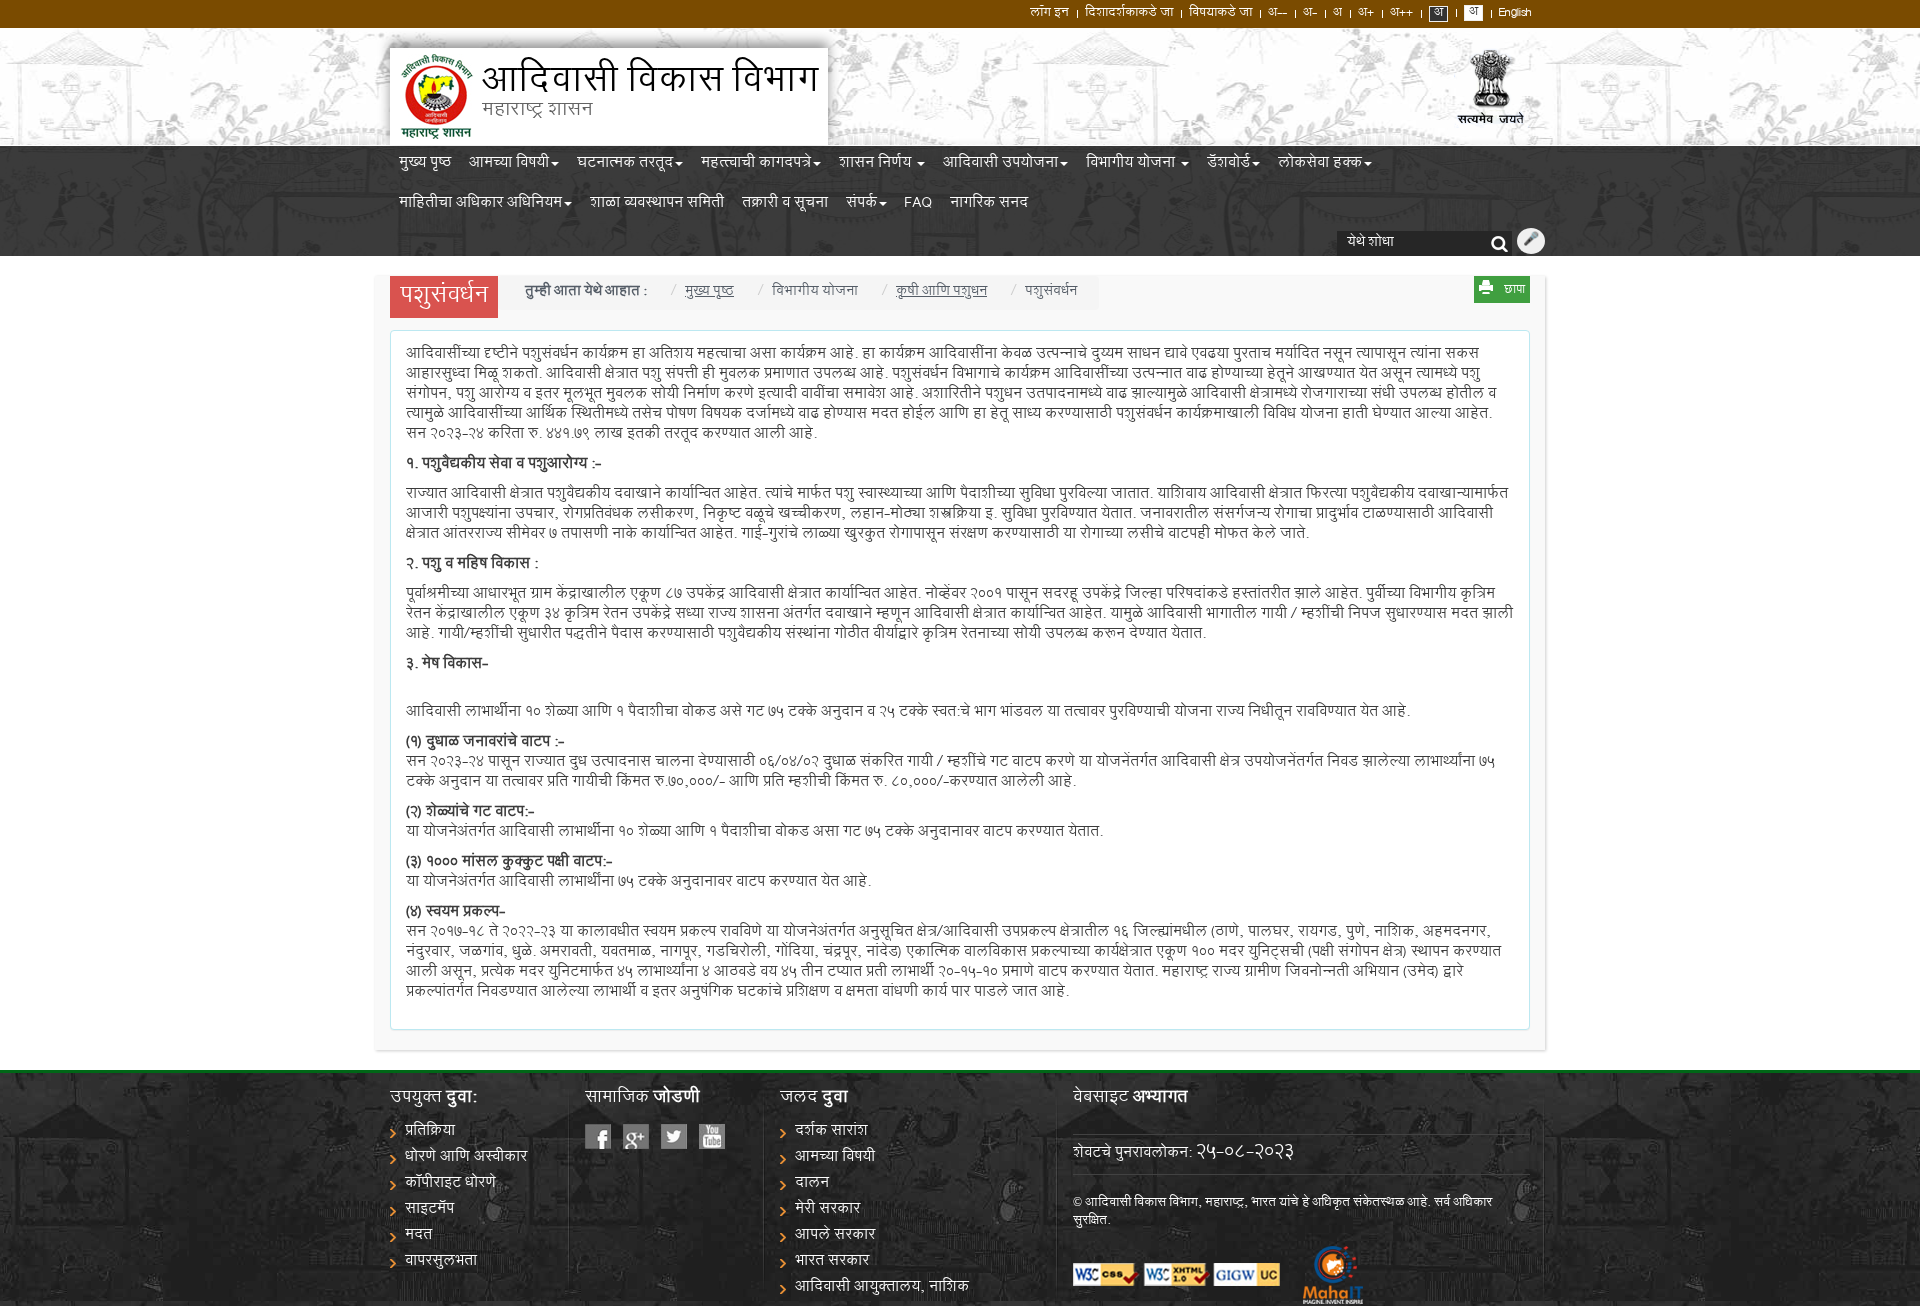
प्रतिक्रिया (430, 1132)
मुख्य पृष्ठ (425, 166)
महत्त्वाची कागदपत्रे (756, 166)
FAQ (918, 206)
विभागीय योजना (1132, 166)
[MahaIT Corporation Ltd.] (1323, 1276)
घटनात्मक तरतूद (625, 166)
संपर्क (861, 206)
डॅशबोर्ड (1228, 166)
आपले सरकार (835, 1236)
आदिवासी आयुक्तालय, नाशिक (882, 1288)
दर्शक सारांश (831, 1132)
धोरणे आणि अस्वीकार (466, 1158)
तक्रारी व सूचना (785, 206)
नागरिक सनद (989, 206)
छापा (1514, 291)
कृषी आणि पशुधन (941, 293)
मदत (418, 1236)
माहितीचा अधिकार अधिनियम (480, 206)
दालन (812, 1184)
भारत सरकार (832, 1262)
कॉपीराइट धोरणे (450, 1184)
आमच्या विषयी (509, 166)
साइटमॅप (429, 1210)
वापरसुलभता (441, 1262)
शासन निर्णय (877, 166)
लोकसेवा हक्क (1320, 166)
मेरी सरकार (827, 1210)
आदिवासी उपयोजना (1000, 166)
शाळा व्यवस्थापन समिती (657, 206)
